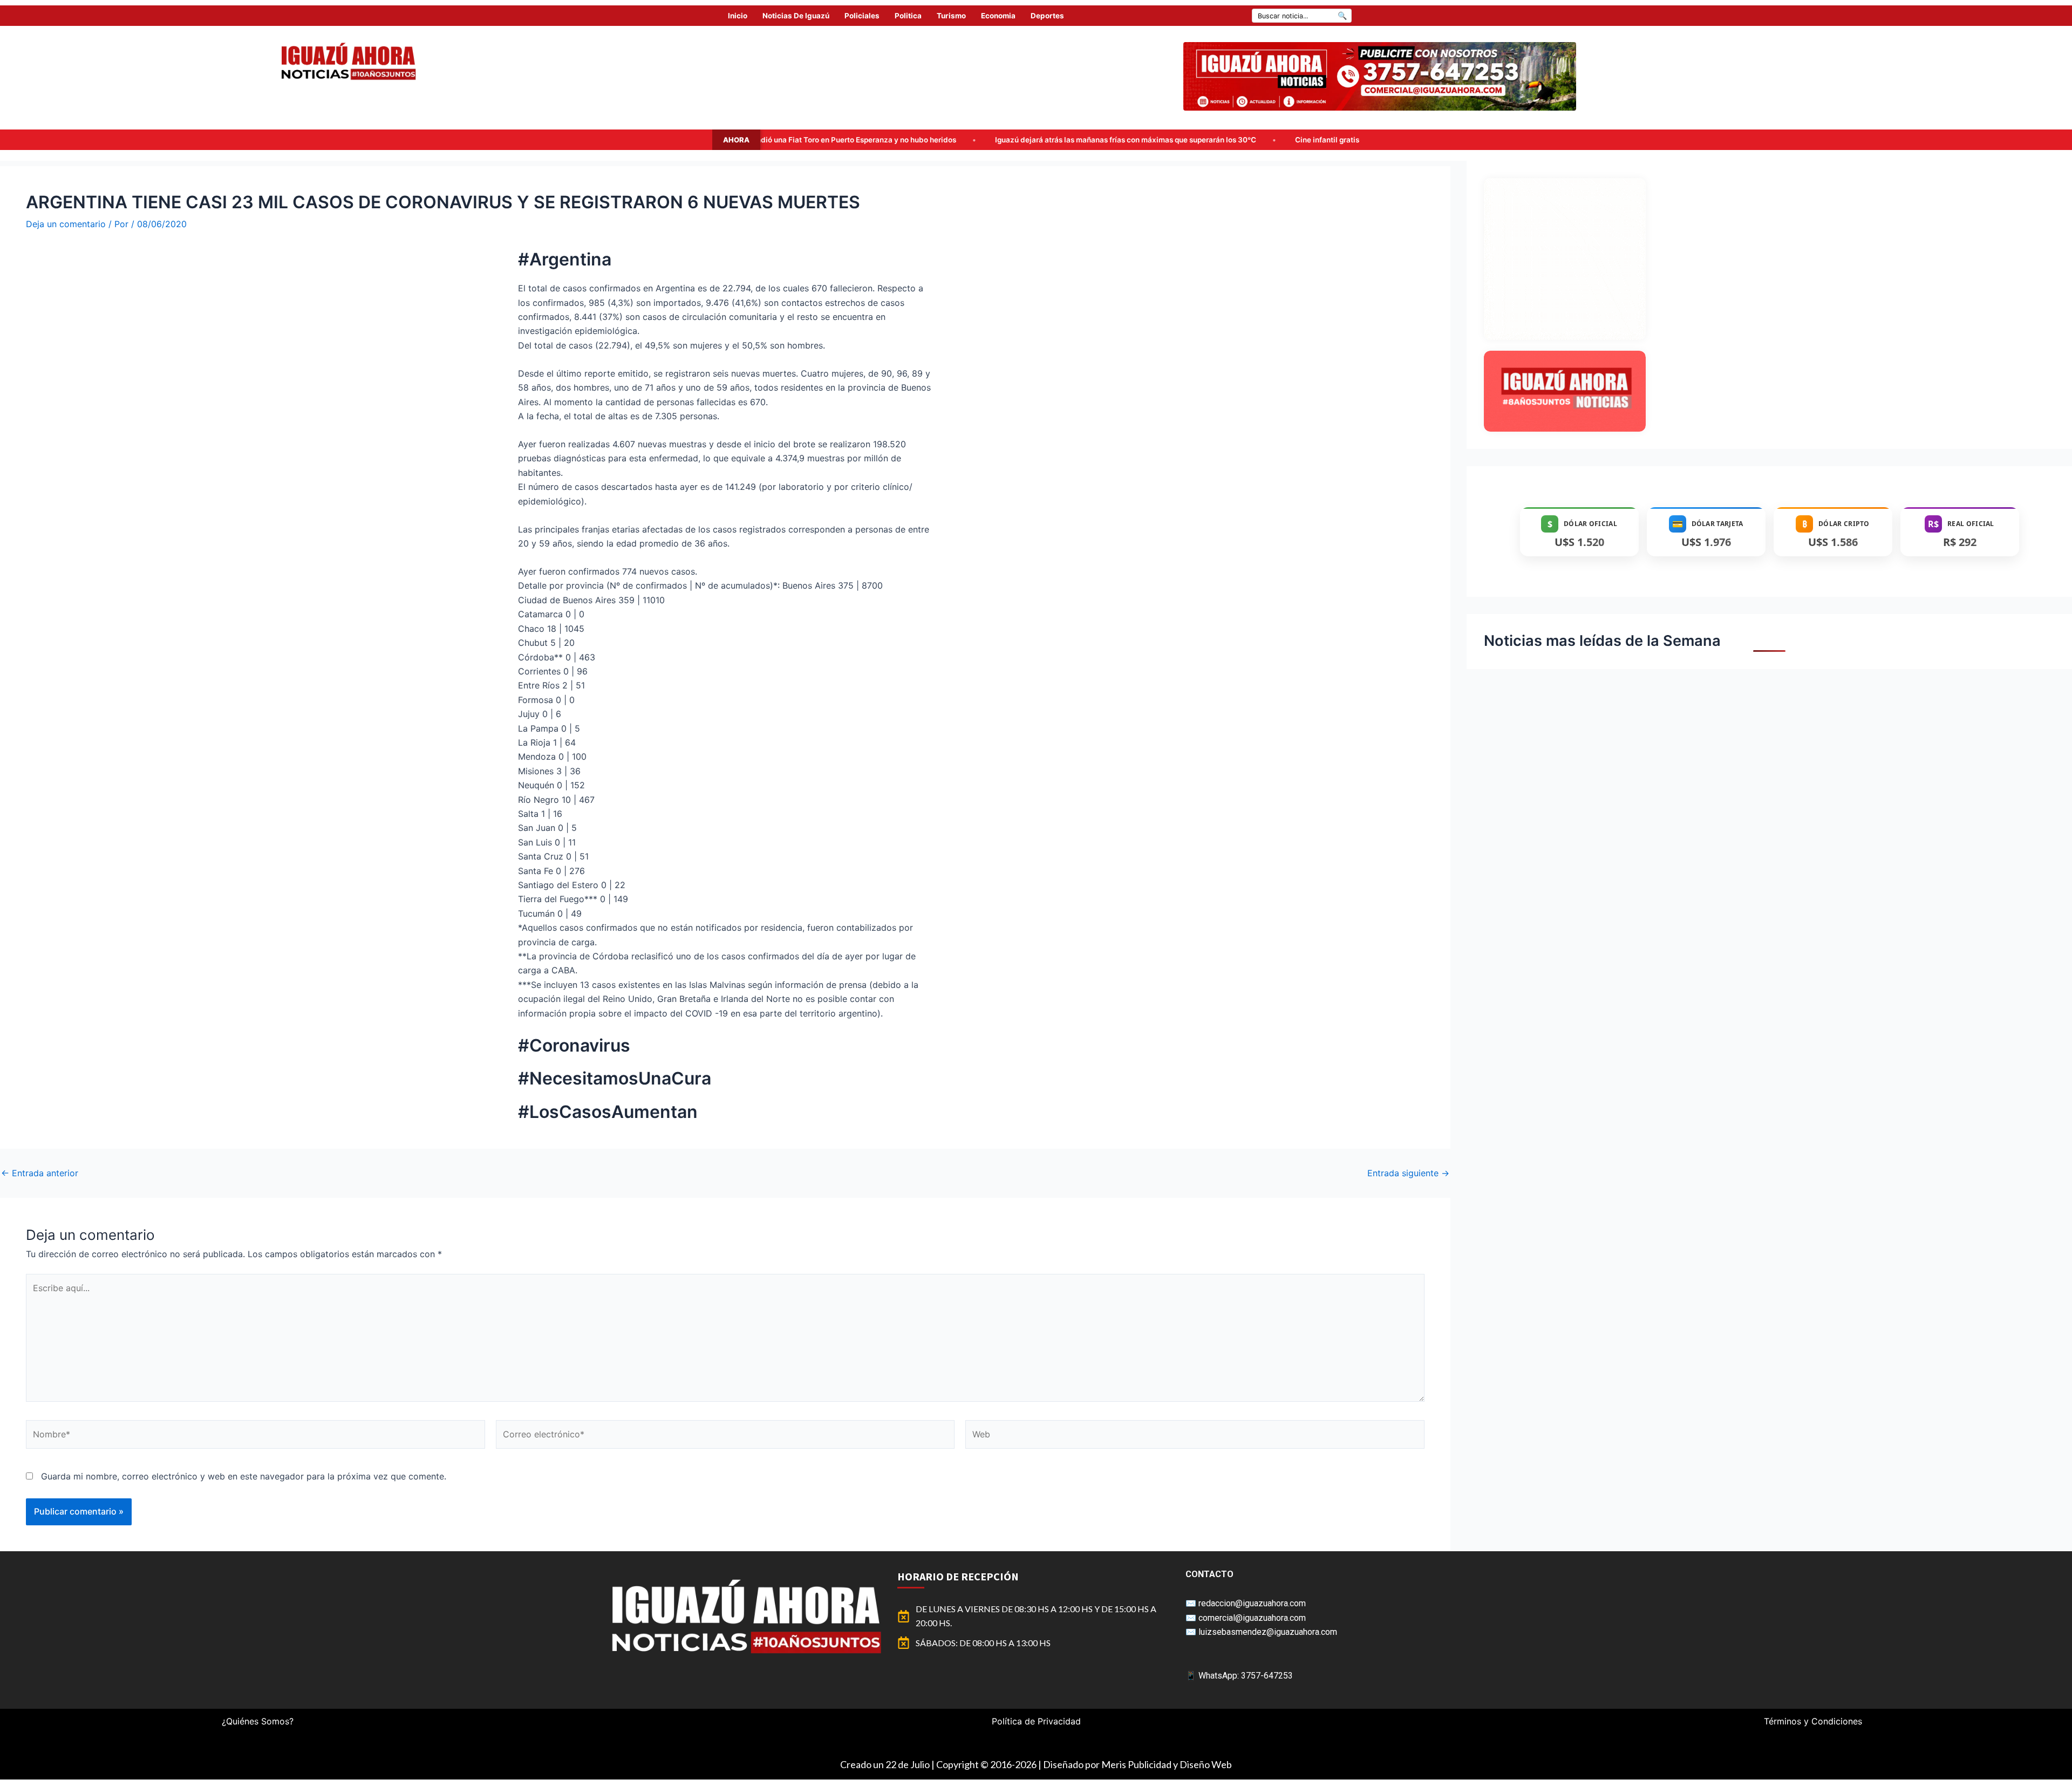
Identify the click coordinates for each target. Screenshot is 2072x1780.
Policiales (862, 16)
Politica (908, 16)
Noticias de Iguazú (796, 16)
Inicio (738, 16)
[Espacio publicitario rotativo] (1380, 76)
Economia (998, 16)
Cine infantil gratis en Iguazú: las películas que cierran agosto (1141, 140)
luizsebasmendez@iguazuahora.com (1268, 1632)
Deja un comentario (66, 224)
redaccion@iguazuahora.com (1252, 1603)
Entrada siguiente (1408, 1173)
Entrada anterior (40, 1173)
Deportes (1047, 16)
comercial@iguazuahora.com (1252, 1618)
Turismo (951, 16)
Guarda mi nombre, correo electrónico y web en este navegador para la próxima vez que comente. (244, 1476)
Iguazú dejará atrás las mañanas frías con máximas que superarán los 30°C (865, 140)
